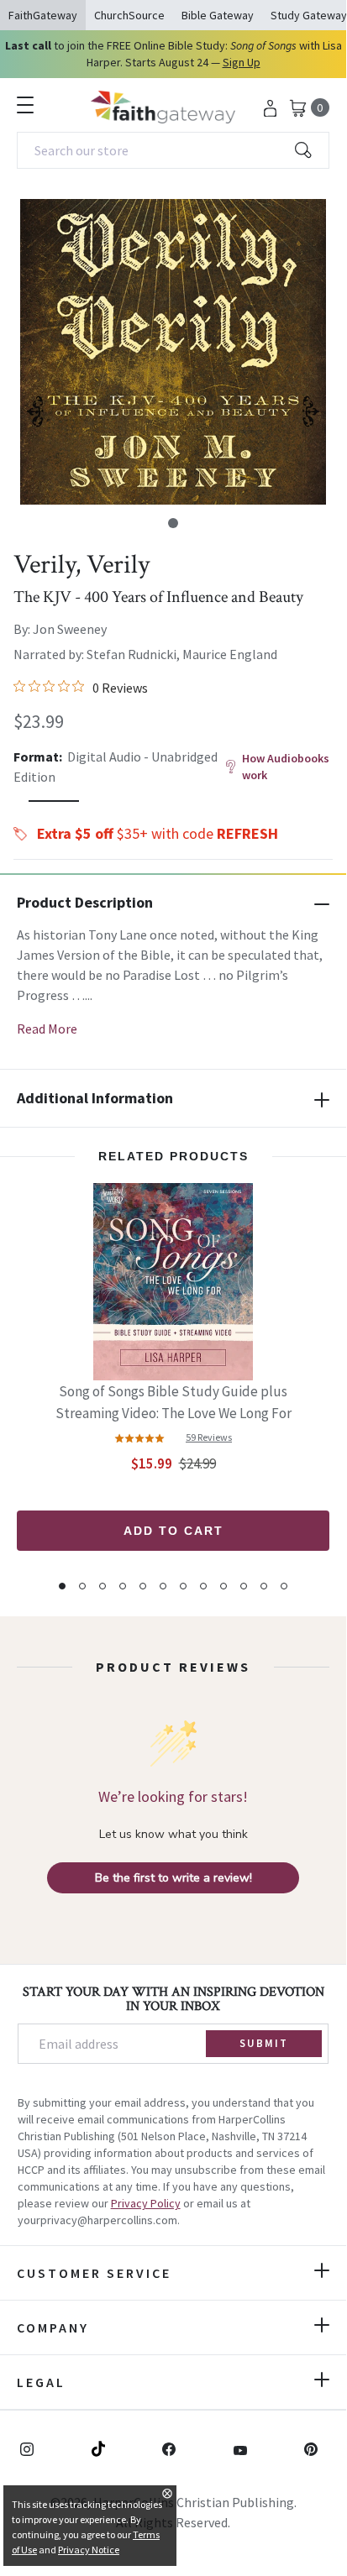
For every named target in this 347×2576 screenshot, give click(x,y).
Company (53, 2327)
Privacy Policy (146, 2203)
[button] (173, 523)
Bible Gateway (218, 15)
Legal (41, 2382)
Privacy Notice (89, 2550)
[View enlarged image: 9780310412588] (173, 352)
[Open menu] (25, 105)
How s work (286, 767)
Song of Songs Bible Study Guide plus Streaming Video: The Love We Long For (173, 1402)
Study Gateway (309, 15)
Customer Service (94, 2273)
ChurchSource (129, 15)
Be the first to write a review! (173, 1878)
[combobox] (173, 150)
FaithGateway (43, 15)
